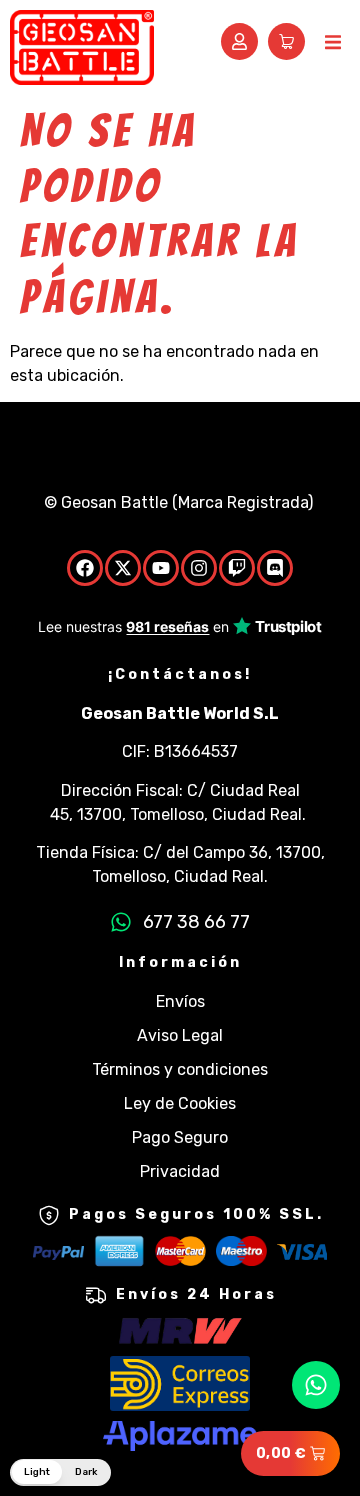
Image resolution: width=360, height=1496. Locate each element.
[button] (332, 42)
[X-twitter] (123, 568)
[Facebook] (85, 568)
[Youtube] (161, 568)
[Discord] (275, 568)
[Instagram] (199, 568)
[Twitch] (237, 568)
